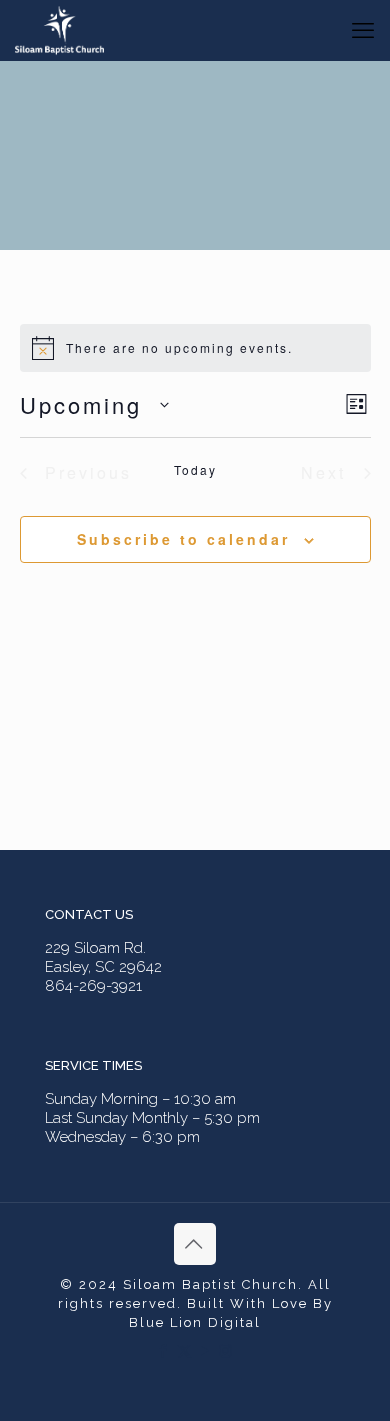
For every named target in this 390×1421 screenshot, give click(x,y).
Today (195, 470)
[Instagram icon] (226, 1351)
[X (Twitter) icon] (184, 1351)
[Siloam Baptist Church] (59, 30)
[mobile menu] (363, 30)
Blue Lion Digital (195, 1322)
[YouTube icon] (205, 1351)
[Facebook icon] (163, 1351)
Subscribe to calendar (183, 539)
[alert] (195, 348)
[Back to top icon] (195, 1244)
